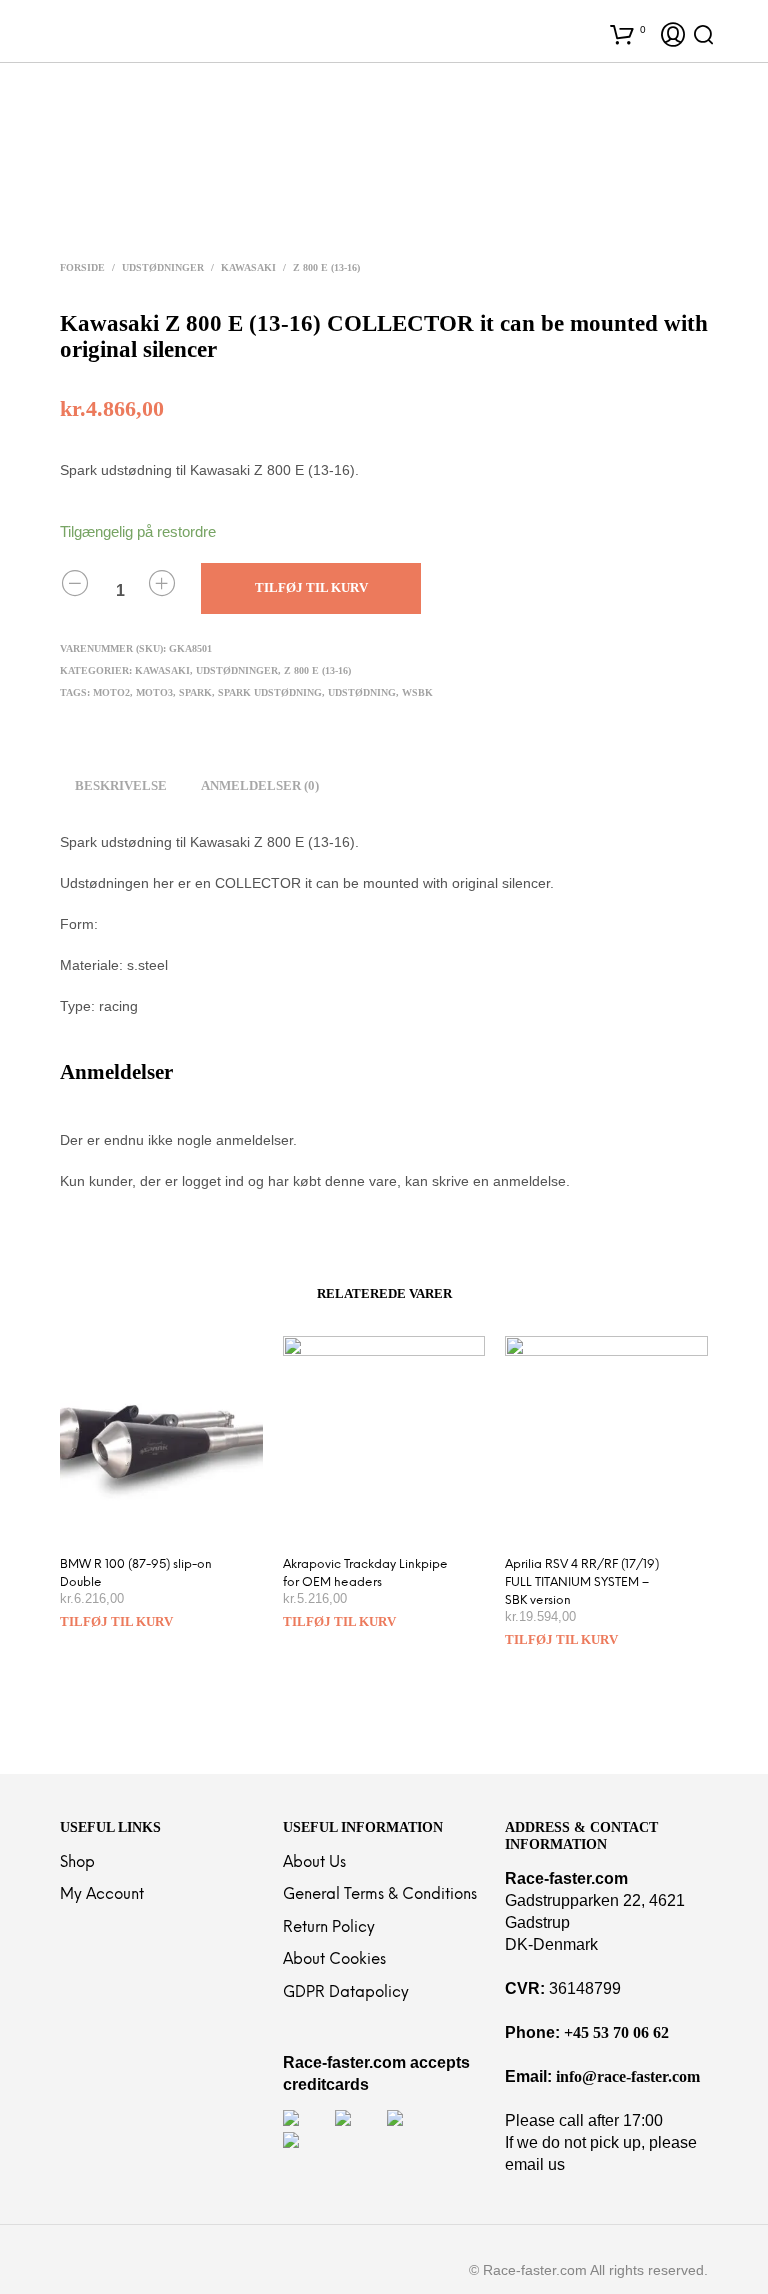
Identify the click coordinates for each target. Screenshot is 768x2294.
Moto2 (111, 692)
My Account (102, 1895)
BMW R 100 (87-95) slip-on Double (136, 1573)
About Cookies (334, 1960)
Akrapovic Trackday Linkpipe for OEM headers (365, 1573)
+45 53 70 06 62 (616, 2032)
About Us (314, 1863)
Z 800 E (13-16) (326, 267)
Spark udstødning (270, 692)
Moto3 (154, 692)
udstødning (362, 692)
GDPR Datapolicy (346, 1993)
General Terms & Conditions (380, 1895)
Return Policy (329, 1928)
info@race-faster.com (628, 2076)
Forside (82, 267)
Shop (77, 1863)
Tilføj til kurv (116, 1621)
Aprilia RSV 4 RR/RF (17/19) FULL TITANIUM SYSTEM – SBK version (582, 1582)
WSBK (417, 692)
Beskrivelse (121, 785)
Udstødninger (163, 267)
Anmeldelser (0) (260, 785)
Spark (195, 692)
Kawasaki (248, 267)
